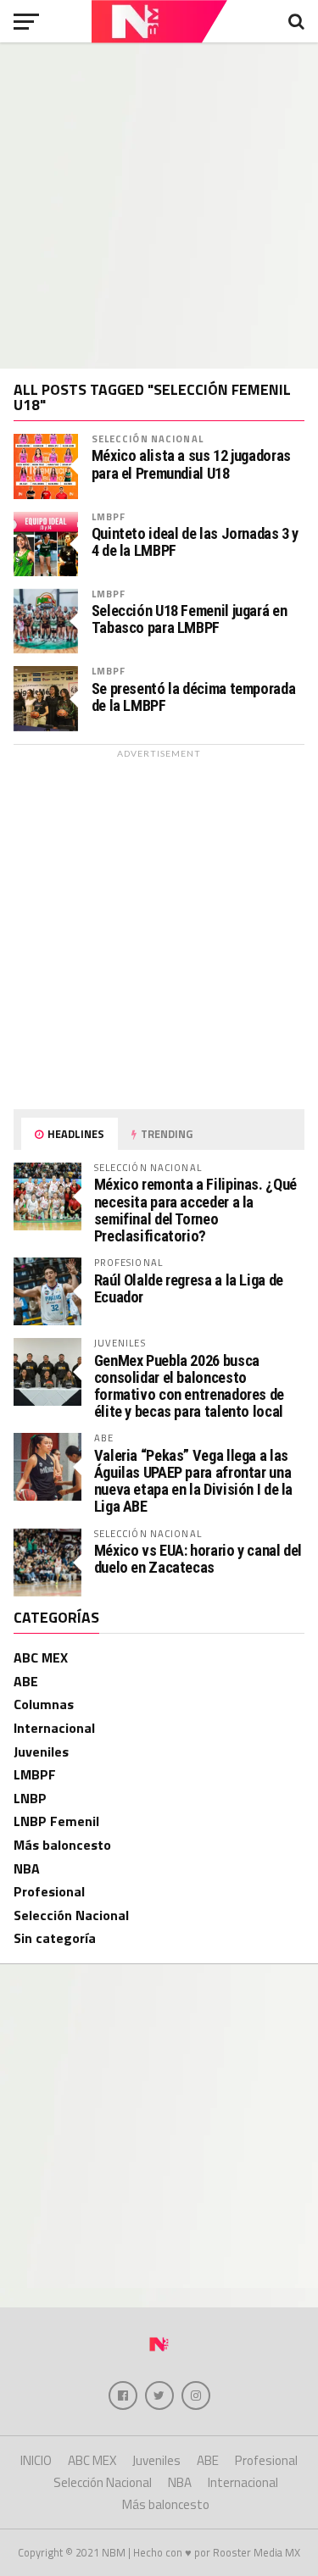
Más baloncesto (62, 1845)
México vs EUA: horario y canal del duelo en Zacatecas (198, 1559)
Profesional (49, 1891)
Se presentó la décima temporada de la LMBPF (194, 697)
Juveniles (41, 1752)
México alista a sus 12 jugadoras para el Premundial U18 (191, 464)
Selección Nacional (148, 439)
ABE (26, 1681)
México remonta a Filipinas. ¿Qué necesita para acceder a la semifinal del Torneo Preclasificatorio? (195, 1210)
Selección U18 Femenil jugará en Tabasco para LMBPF (190, 619)
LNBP (30, 1798)
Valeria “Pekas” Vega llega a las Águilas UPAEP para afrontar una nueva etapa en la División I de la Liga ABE (194, 1481)
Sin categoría (55, 1938)
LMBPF (109, 516)
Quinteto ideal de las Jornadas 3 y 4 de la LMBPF (195, 542)
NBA (27, 1868)
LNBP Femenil (56, 1821)
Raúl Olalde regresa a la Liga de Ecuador (189, 1288)
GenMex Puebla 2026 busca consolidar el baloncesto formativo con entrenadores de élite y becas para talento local (189, 1386)
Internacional (54, 1728)
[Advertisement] (159, 205)
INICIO (36, 2460)
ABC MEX (41, 1657)
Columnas (44, 1704)
